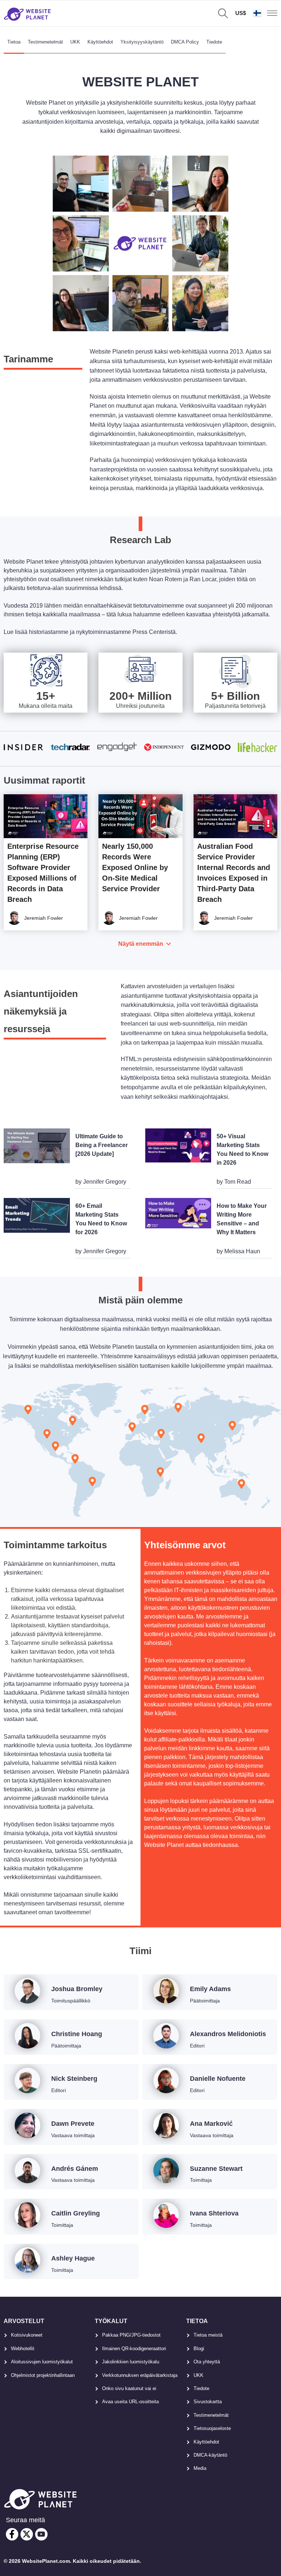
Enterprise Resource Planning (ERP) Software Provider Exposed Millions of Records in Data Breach (43, 873)
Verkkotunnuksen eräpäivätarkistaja (140, 2375)
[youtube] (41, 2534)
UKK (75, 42)
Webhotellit (23, 2349)
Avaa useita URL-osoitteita (130, 2402)
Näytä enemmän (141, 944)
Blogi (199, 2349)
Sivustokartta (208, 2402)
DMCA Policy (185, 42)
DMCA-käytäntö (210, 2455)
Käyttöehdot (100, 42)
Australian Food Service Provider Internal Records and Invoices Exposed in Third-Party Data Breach (234, 873)
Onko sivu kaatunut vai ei (129, 2388)
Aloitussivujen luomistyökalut (42, 2362)
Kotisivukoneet (27, 2335)
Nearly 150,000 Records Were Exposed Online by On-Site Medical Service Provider (135, 867)
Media (200, 2468)
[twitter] (27, 2534)
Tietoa (14, 42)
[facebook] (12, 2534)
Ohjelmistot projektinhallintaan (43, 2375)
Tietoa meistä (208, 2335)
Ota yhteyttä (207, 2362)
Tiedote (214, 42)
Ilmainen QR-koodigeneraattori (134, 2349)
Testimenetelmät (45, 42)
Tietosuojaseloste (212, 2428)
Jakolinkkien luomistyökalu (131, 2362)
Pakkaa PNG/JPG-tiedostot (131, 2335)
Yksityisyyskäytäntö (142, 42)
